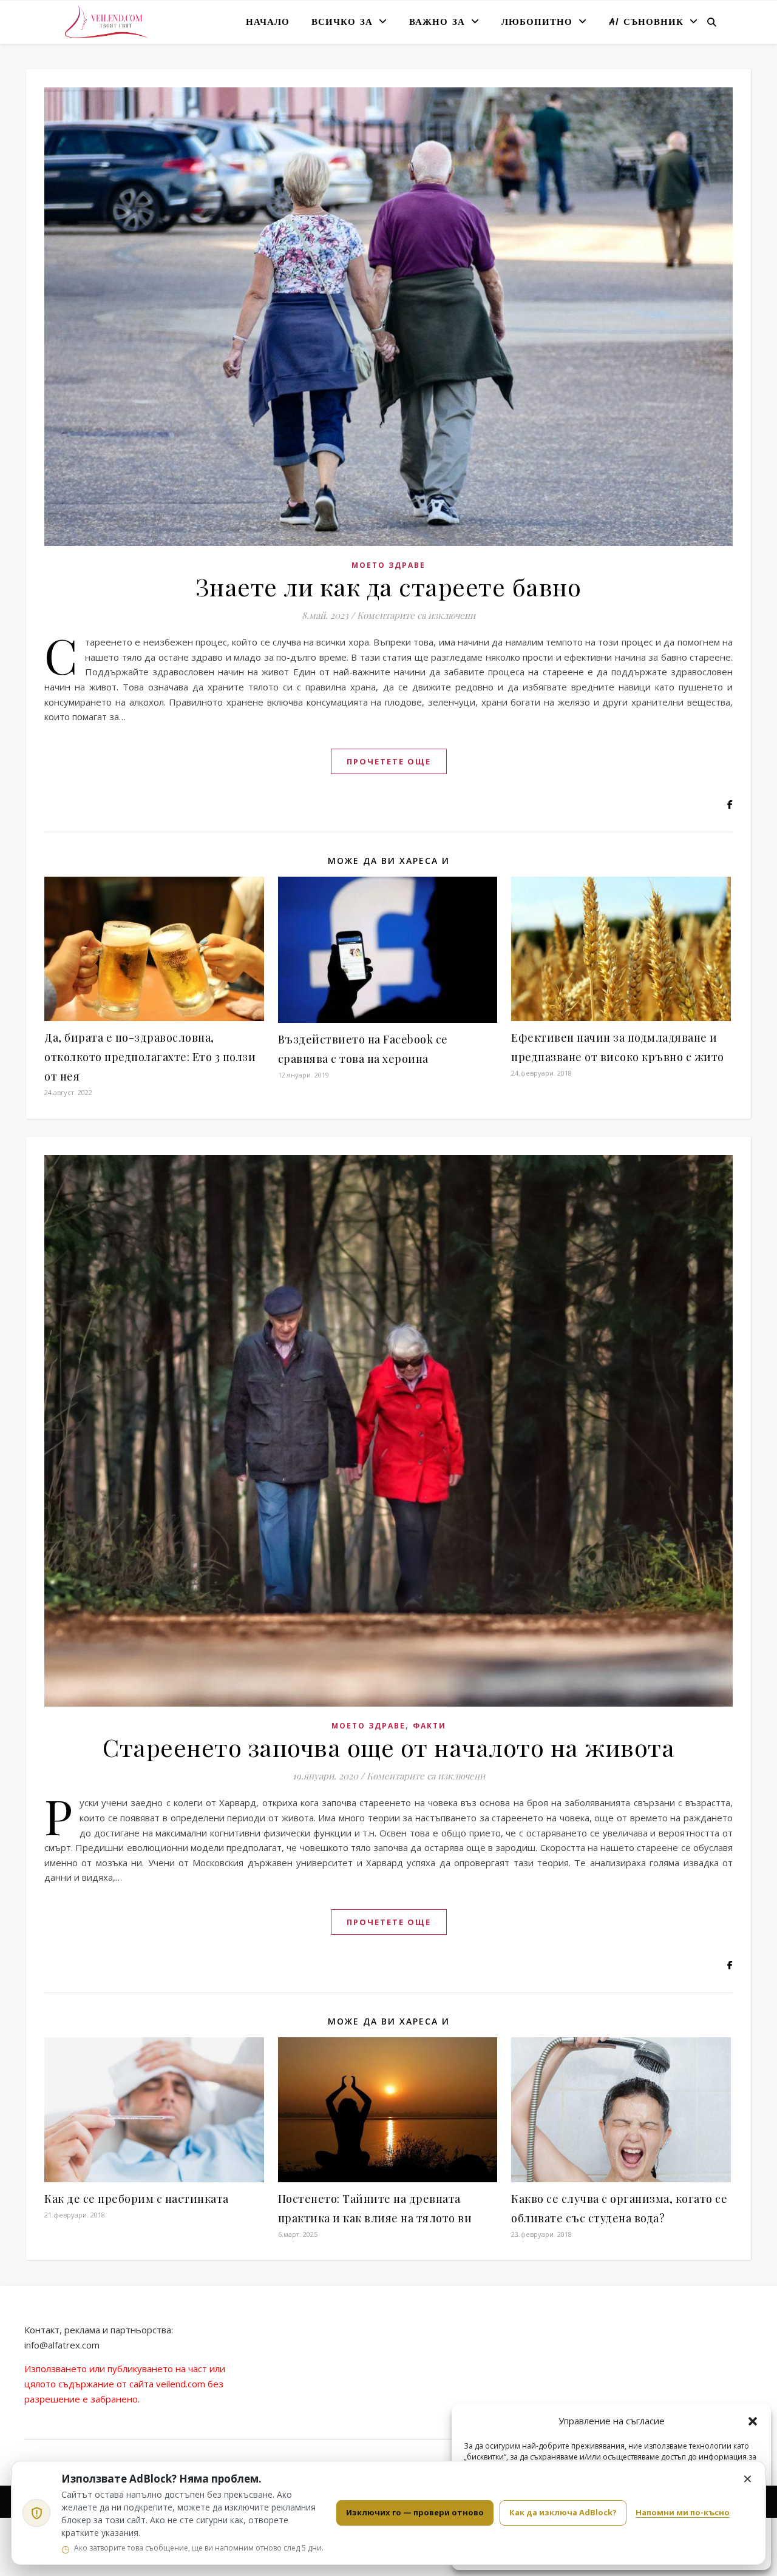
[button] (753, 2421)
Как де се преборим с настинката (137, 2199)
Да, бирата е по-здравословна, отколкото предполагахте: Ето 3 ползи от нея (150, 1057)
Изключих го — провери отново (415, 2512)
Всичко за (342, 22)
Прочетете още (389, 761)
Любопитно (537, 22)
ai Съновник (646, 22)
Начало (268, 22)
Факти (429, 1726)
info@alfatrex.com (62, 2345)
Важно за (437, 22)
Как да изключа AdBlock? (563, 2512)
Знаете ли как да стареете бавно (389, 586)
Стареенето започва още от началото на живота (388, 1747)
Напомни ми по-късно (683, 2512)
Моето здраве (388, 565)
